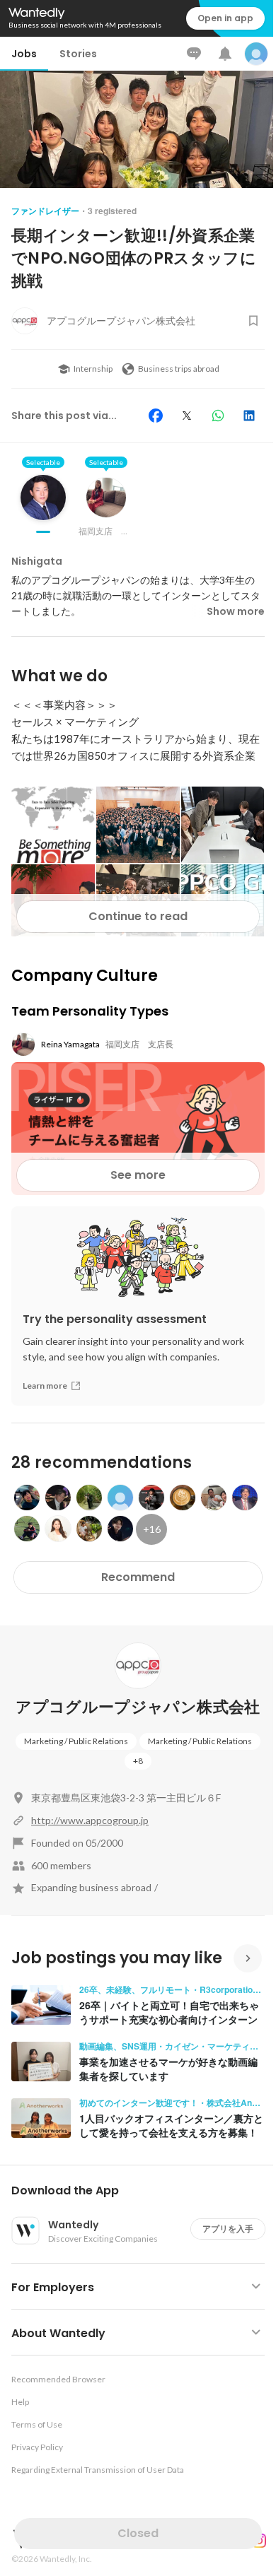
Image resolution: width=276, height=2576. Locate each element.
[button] (144, 2191)
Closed (138, 2533)
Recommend (138, 1577)
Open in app (225, 18)
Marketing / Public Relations (76, 1741)
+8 (138, 1761)
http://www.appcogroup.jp (90, 1820)
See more (138, 1175)
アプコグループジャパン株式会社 (138, 1707)
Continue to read (138, 916)
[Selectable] (43, 508)
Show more (236, 611)
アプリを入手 (228, 2229)
